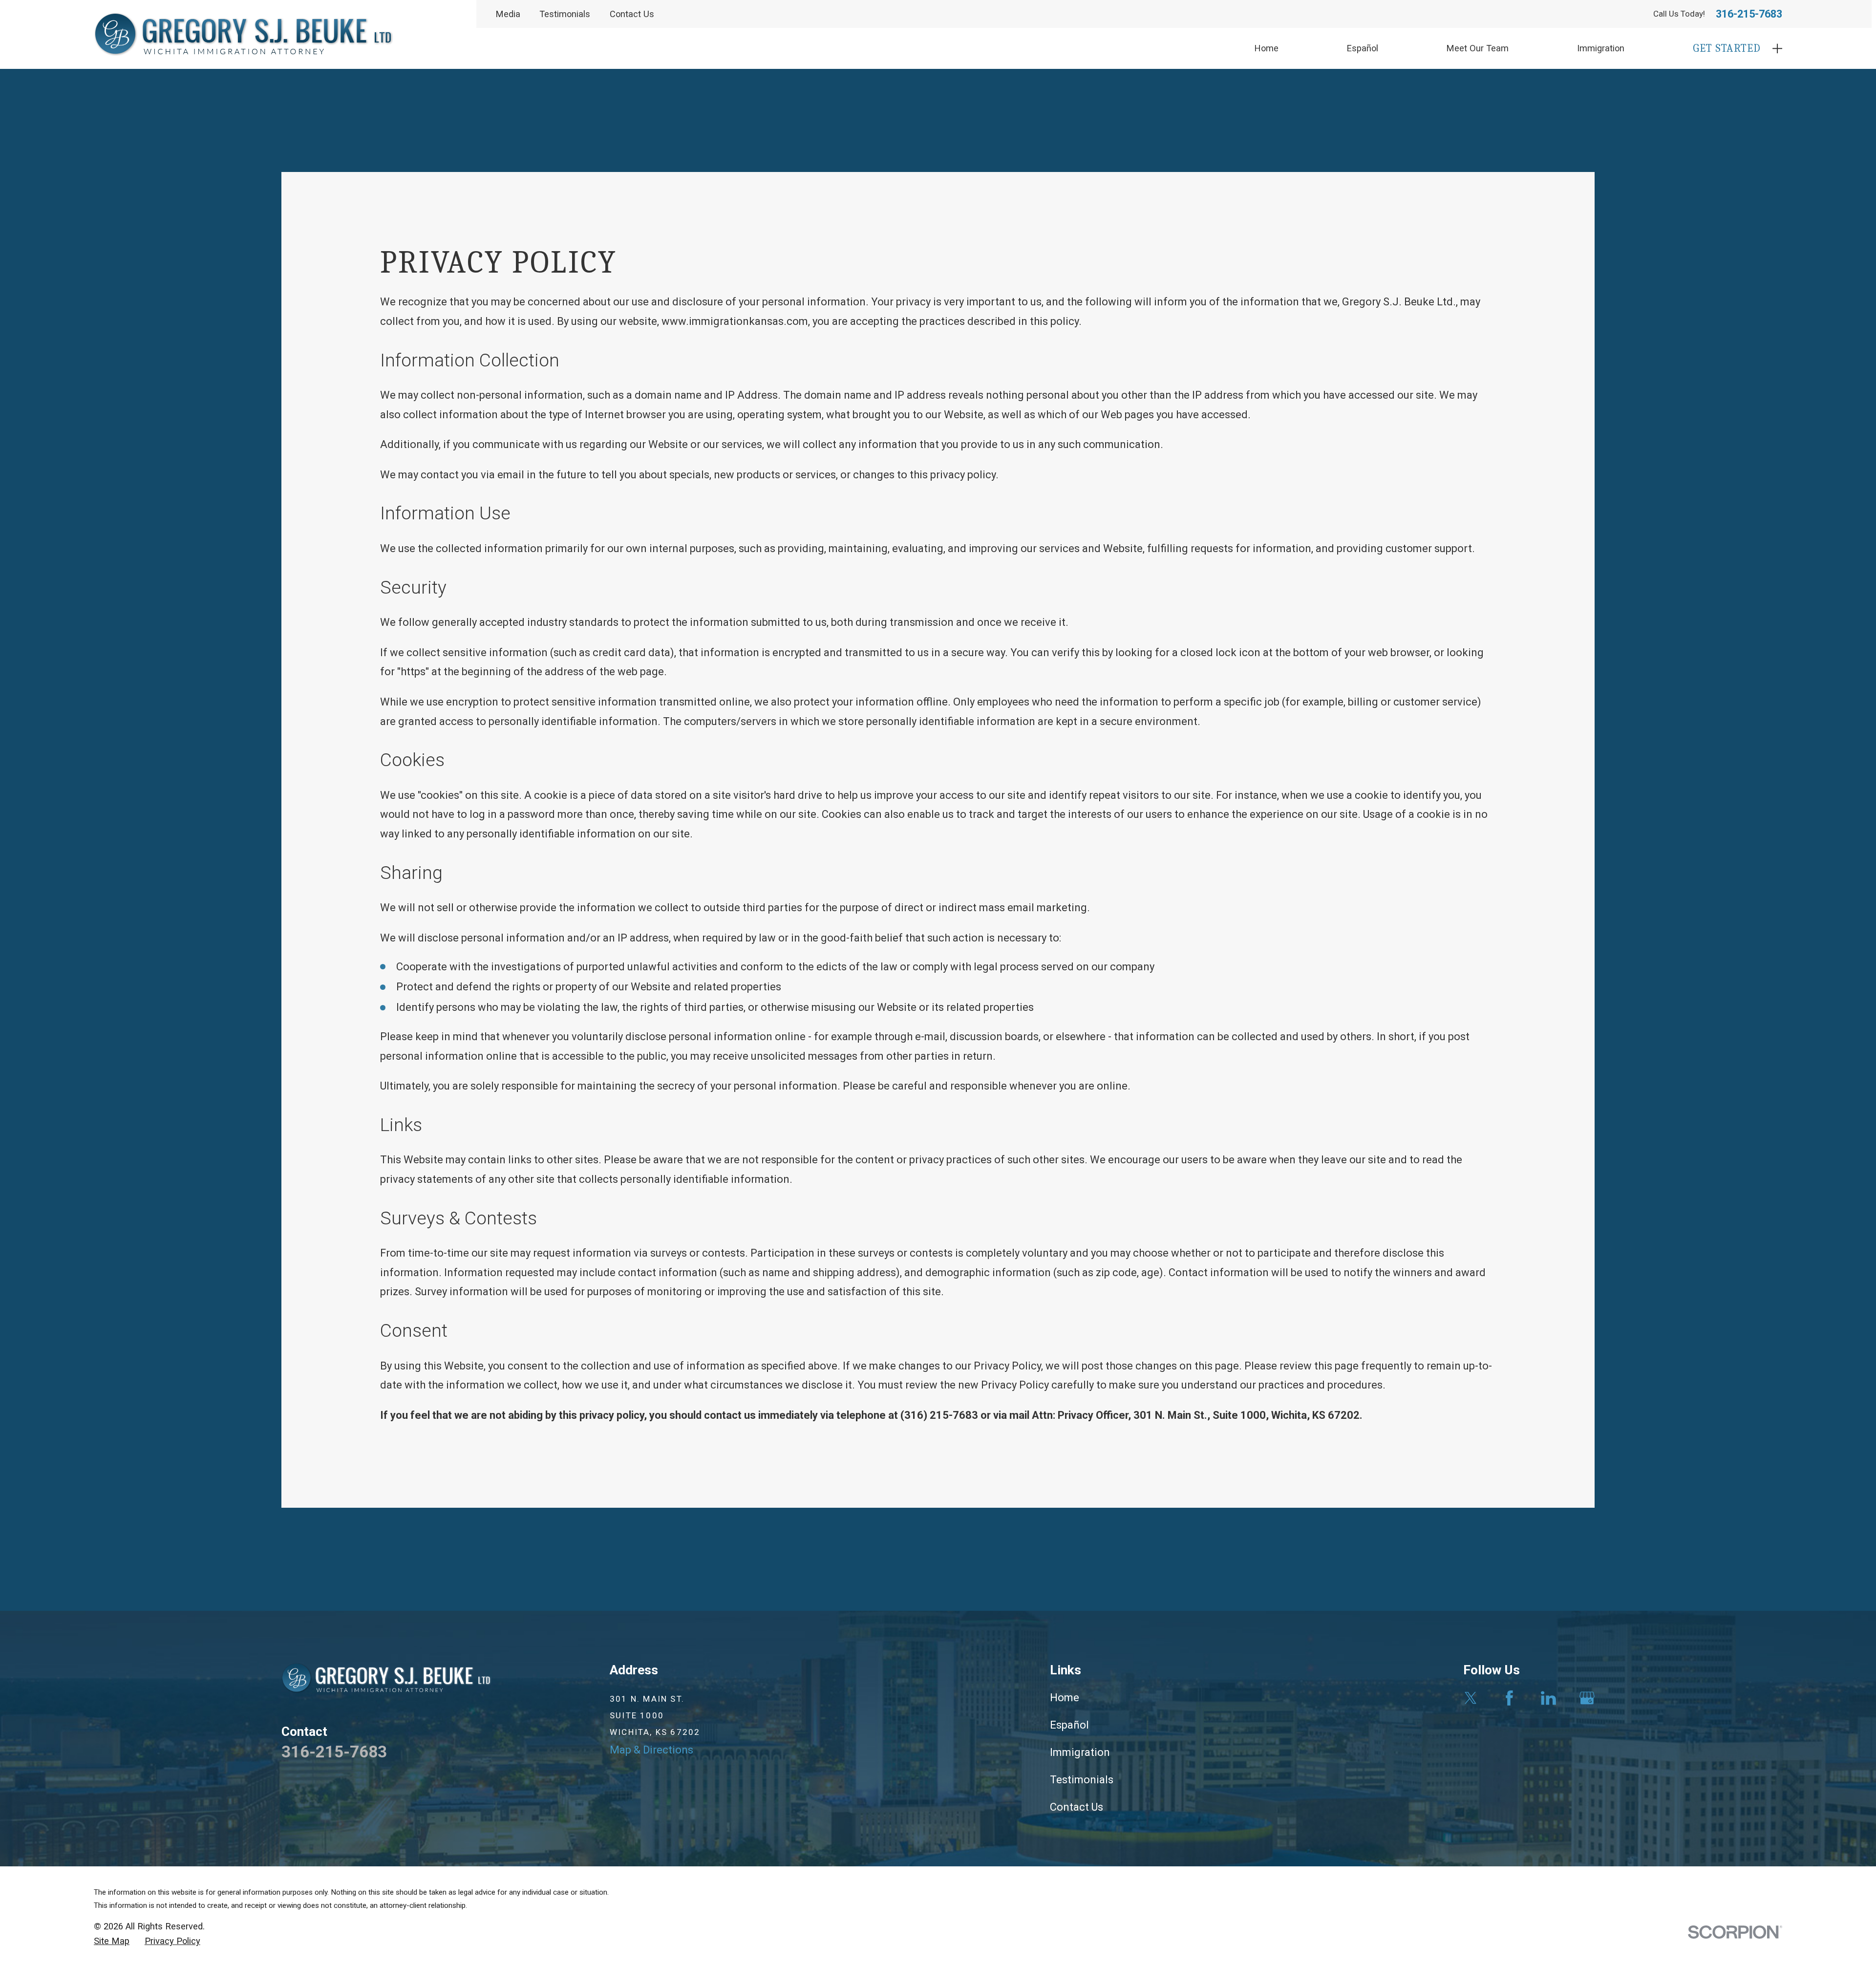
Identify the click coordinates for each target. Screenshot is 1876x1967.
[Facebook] (1509, 1698)
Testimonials (565, 14)
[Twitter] (1471, 1698)
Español (1069, 1725)
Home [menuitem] (1267, 48)
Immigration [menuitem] (1601, 48)
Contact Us (632, 14)
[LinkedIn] (1548, 1698)
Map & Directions (651, 1750)
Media (508, 14)
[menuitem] (112, 1941)
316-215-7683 (1749, 14)
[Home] (244, 34)
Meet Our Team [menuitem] (1478, 48)
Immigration (1080, 1752)
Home (1065, 1698)
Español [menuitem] (1363, 48)
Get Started (1727, 48)
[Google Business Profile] (1587, 1698)
